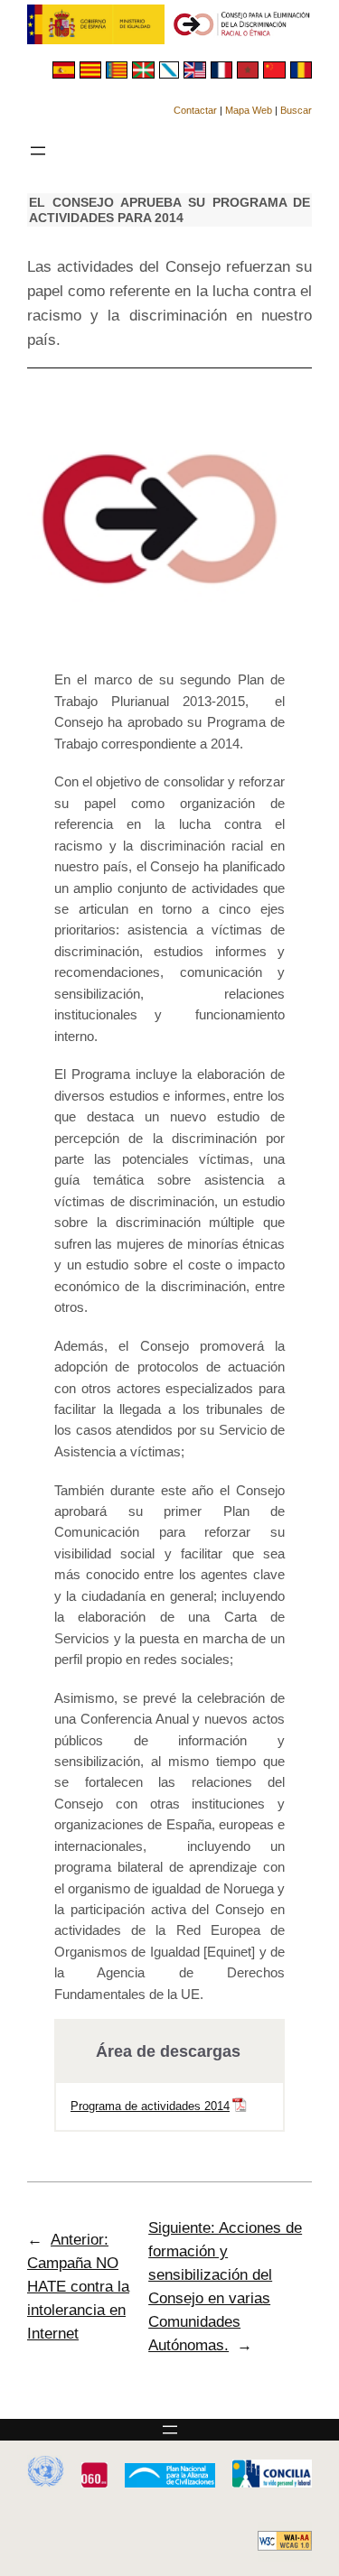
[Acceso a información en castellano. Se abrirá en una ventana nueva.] (66, 74)
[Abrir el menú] (38, 151)
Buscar (296, 110)
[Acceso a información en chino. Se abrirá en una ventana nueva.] (276, 74)
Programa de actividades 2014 (150, 2106)
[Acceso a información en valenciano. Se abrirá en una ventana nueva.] (119, 74)
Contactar (195, 110)
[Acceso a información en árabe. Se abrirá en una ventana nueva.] (250, 74)
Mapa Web (249, 110)
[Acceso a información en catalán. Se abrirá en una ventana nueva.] (93, 74)
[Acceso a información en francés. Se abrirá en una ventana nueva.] (224, 74)
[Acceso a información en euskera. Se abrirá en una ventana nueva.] (145, 74)
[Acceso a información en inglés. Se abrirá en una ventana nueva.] (197, 74)
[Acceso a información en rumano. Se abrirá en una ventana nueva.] (301, 74)
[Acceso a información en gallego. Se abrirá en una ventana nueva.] (172, 74)
